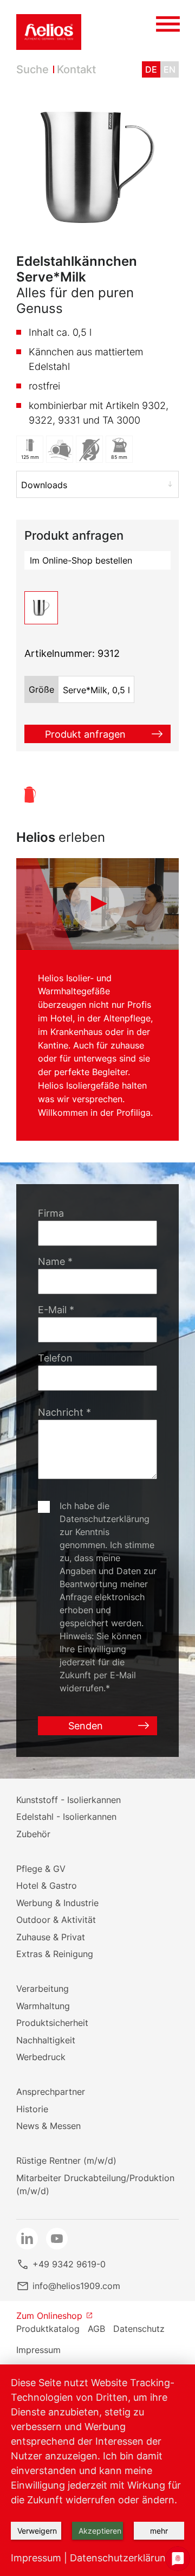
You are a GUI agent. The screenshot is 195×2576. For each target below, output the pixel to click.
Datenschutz (139, 2329)
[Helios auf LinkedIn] (27, 2239)
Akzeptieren (100, 2531)
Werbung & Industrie (57, 1903)
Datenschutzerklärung (121, 2558)
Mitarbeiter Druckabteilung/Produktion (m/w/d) (95, 2184)
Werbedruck (41, 2057)
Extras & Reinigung (55, 1954)
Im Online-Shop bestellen (81, 560)
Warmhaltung (43, 2006)
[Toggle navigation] (168, 21)
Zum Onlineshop (49, 2316)
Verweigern (37, 2531)
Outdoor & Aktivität (56, 1920)
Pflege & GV (41, 1869)
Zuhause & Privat (51, 1937)
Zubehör (33, 1834)
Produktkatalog (48, 2329)
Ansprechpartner (51, 2092)
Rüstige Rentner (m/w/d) (66, 2160)
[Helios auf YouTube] (57, 2239)
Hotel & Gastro (47, 1885)
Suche (32, 69)
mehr (159, 2531)
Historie (32, 2109)
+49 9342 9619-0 (69, 2264)
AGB (96, 2329)
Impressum (38, 2350)
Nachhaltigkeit (46, 2040)
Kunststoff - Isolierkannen (69, 1800)
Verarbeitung (43, 1989)
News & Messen (48, 2126)
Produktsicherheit (52, 2023)
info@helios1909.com (76, 2286)
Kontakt (76, 69)
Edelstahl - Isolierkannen (66, 1817)
